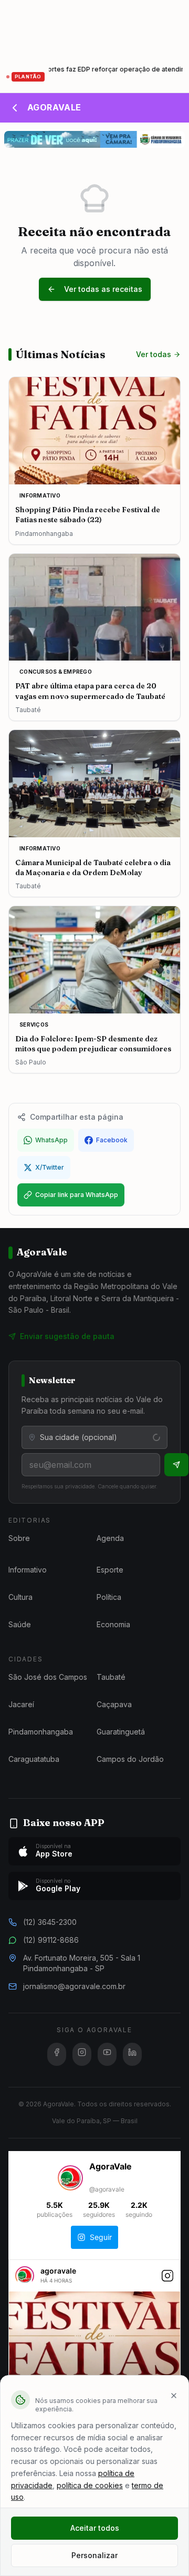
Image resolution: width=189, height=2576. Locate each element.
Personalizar (94, 2555)
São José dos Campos (48, 1677)
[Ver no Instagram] (167, 2281)
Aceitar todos (95, 2528)
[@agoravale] (70, 2179)
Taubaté (111, 1677)
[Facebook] (57, 2054)
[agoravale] (25, 2280)
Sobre (19, 1538)
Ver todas (154, 354)
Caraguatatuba (34, 1759)
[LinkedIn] (132, 2054)
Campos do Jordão (130, 1759)
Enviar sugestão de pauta (67, 1336)
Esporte (110, 1570)
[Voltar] (15, 108)
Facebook (112, 1140)
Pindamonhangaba (41, 1732)
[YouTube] (107, 2054)
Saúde (20, 1624)
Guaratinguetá (121, 1732)
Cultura (20, 1597)
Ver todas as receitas (103, 289)
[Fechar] (174, 2396)
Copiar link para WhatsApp (77, 1195)
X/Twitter (50, 1167)
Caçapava (114, 1704)
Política (109, 1597)
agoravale (58, 2271)
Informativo (28, 1570)
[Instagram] (82, 2054)
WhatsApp (51, 1140)
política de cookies (90, 2485)
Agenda (110, 1538)
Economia (113, 1624)
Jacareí (21, 1704)
